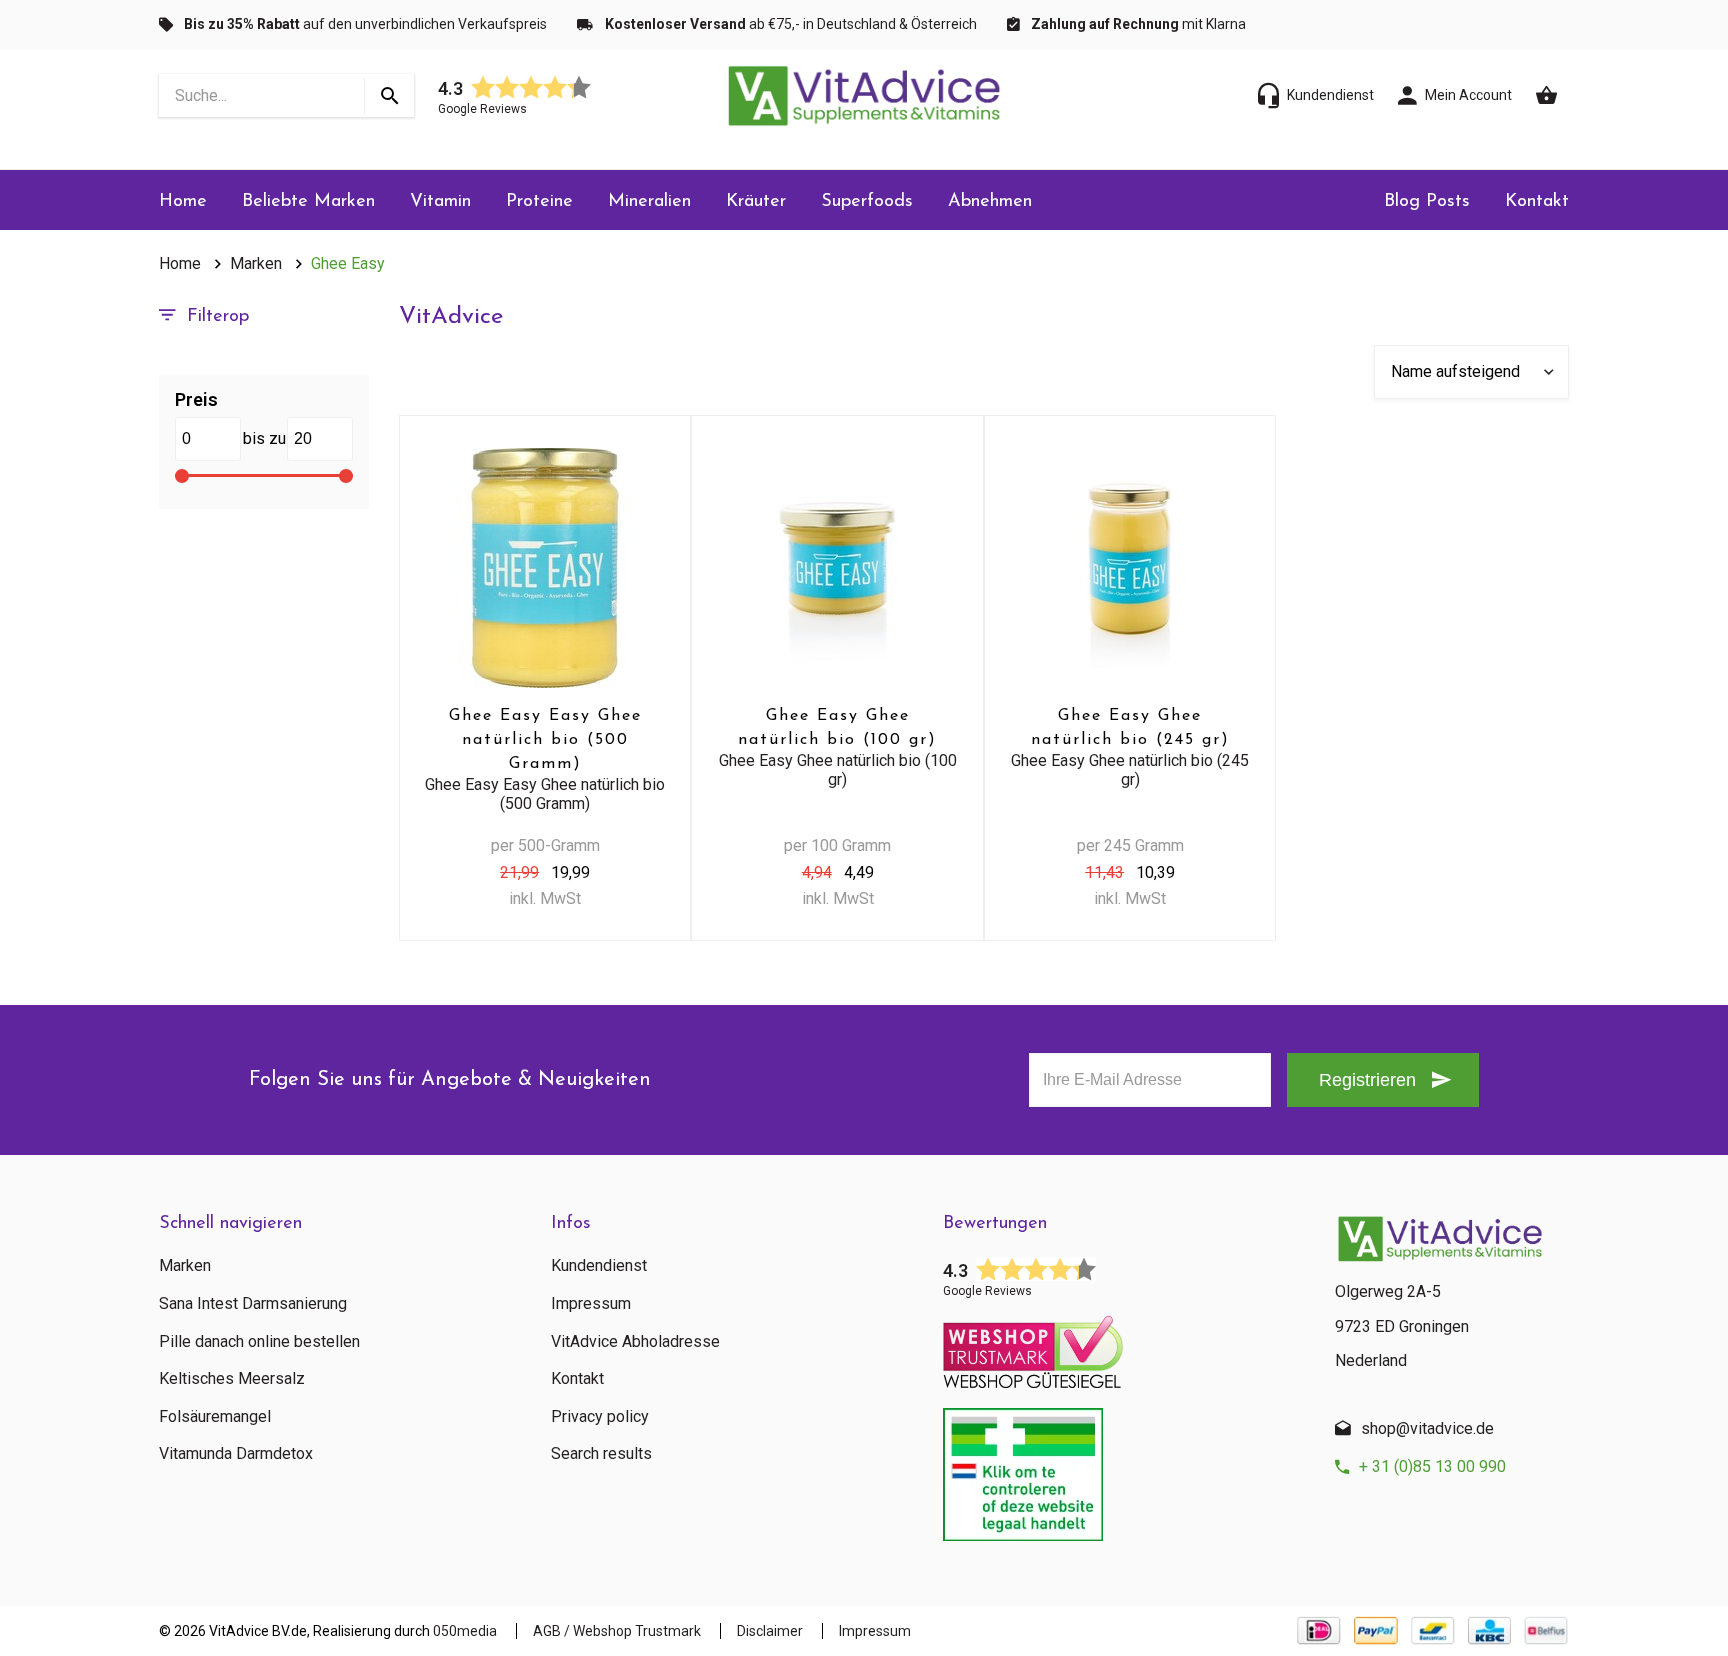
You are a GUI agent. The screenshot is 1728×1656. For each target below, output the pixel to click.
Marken (256, 263)
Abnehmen (990, 202)
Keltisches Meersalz (232, 1379)
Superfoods (867, 202)
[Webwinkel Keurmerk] (1124, 1346)
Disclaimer (770, 1631)
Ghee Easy (348, 263)
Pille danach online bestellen (259, 1342)
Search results (601, 1454)
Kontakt (1537, 202)
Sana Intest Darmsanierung (253, 1304)
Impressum (591, 1304)
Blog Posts (1427, 202)
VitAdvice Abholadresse (635, 1342)
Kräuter (756, 202)
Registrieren (1367, 1080)
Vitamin (440, 202)
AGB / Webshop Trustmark (617, 1631)
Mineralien (649, 202)
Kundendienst (599, 1266)
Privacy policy (600, 1417)
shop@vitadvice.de (1427, 1428)
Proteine (539, 202)
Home (183, 202)
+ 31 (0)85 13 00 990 (1432, 1466)
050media (465, 1631)
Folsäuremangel (215, 1417)
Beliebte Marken (308, 202)
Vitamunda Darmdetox (236, 1454)
